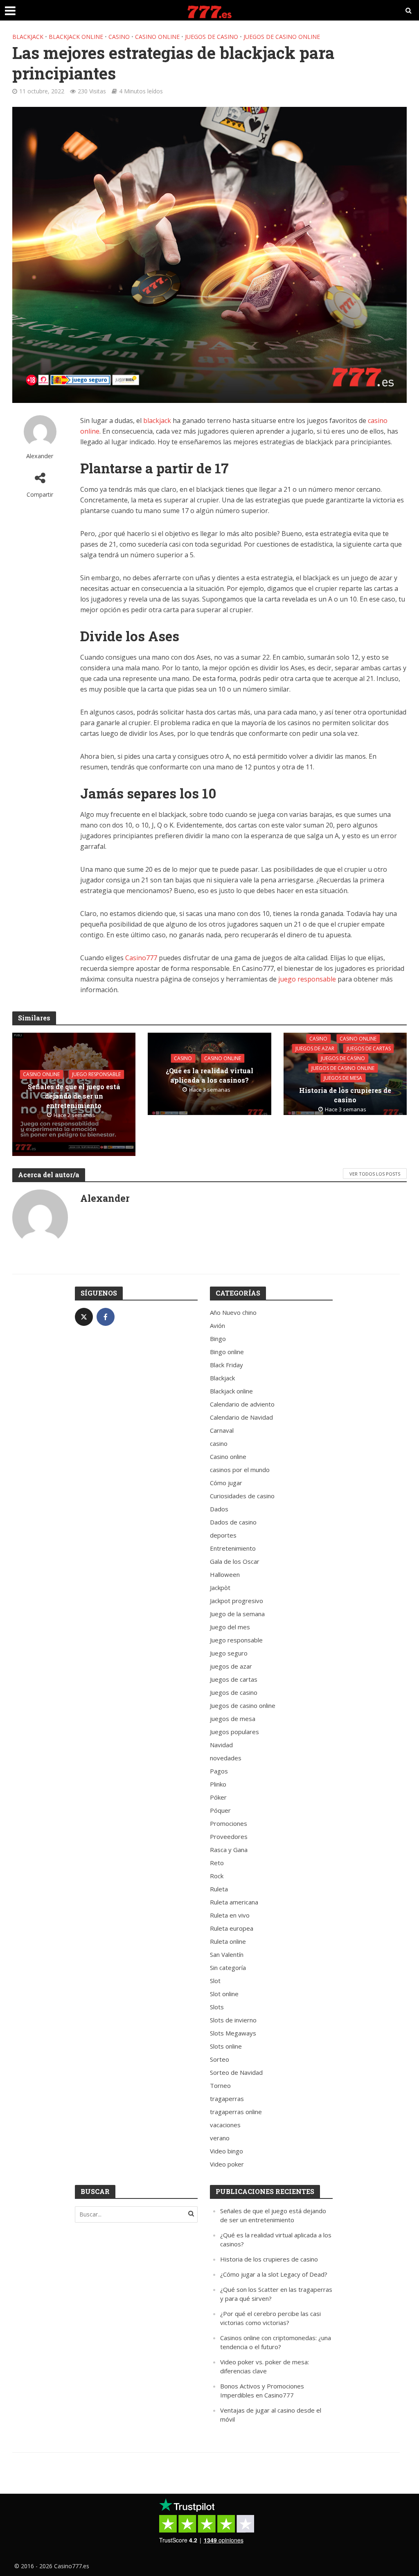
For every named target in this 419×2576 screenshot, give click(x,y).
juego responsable (307, 979)
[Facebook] (106, 1317)
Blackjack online (76, 37)
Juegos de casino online (282, 37)
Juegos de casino (212, 37)
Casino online (157, 37)
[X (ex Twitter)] (84, 1317)
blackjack (157, 421)
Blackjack (28, 37)
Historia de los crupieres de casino (345, 1095)
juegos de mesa (343, 1078)
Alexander (40, 456)
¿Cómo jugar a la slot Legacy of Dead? (274, 2274)
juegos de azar (315, 1048)
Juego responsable (96, 1074)
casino (119, 37)
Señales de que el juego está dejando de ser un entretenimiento (74, 1096)
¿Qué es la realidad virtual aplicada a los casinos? (209, 1075)
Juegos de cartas (369, 1048)
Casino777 (141, 958)
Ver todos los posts (375, 1174)
